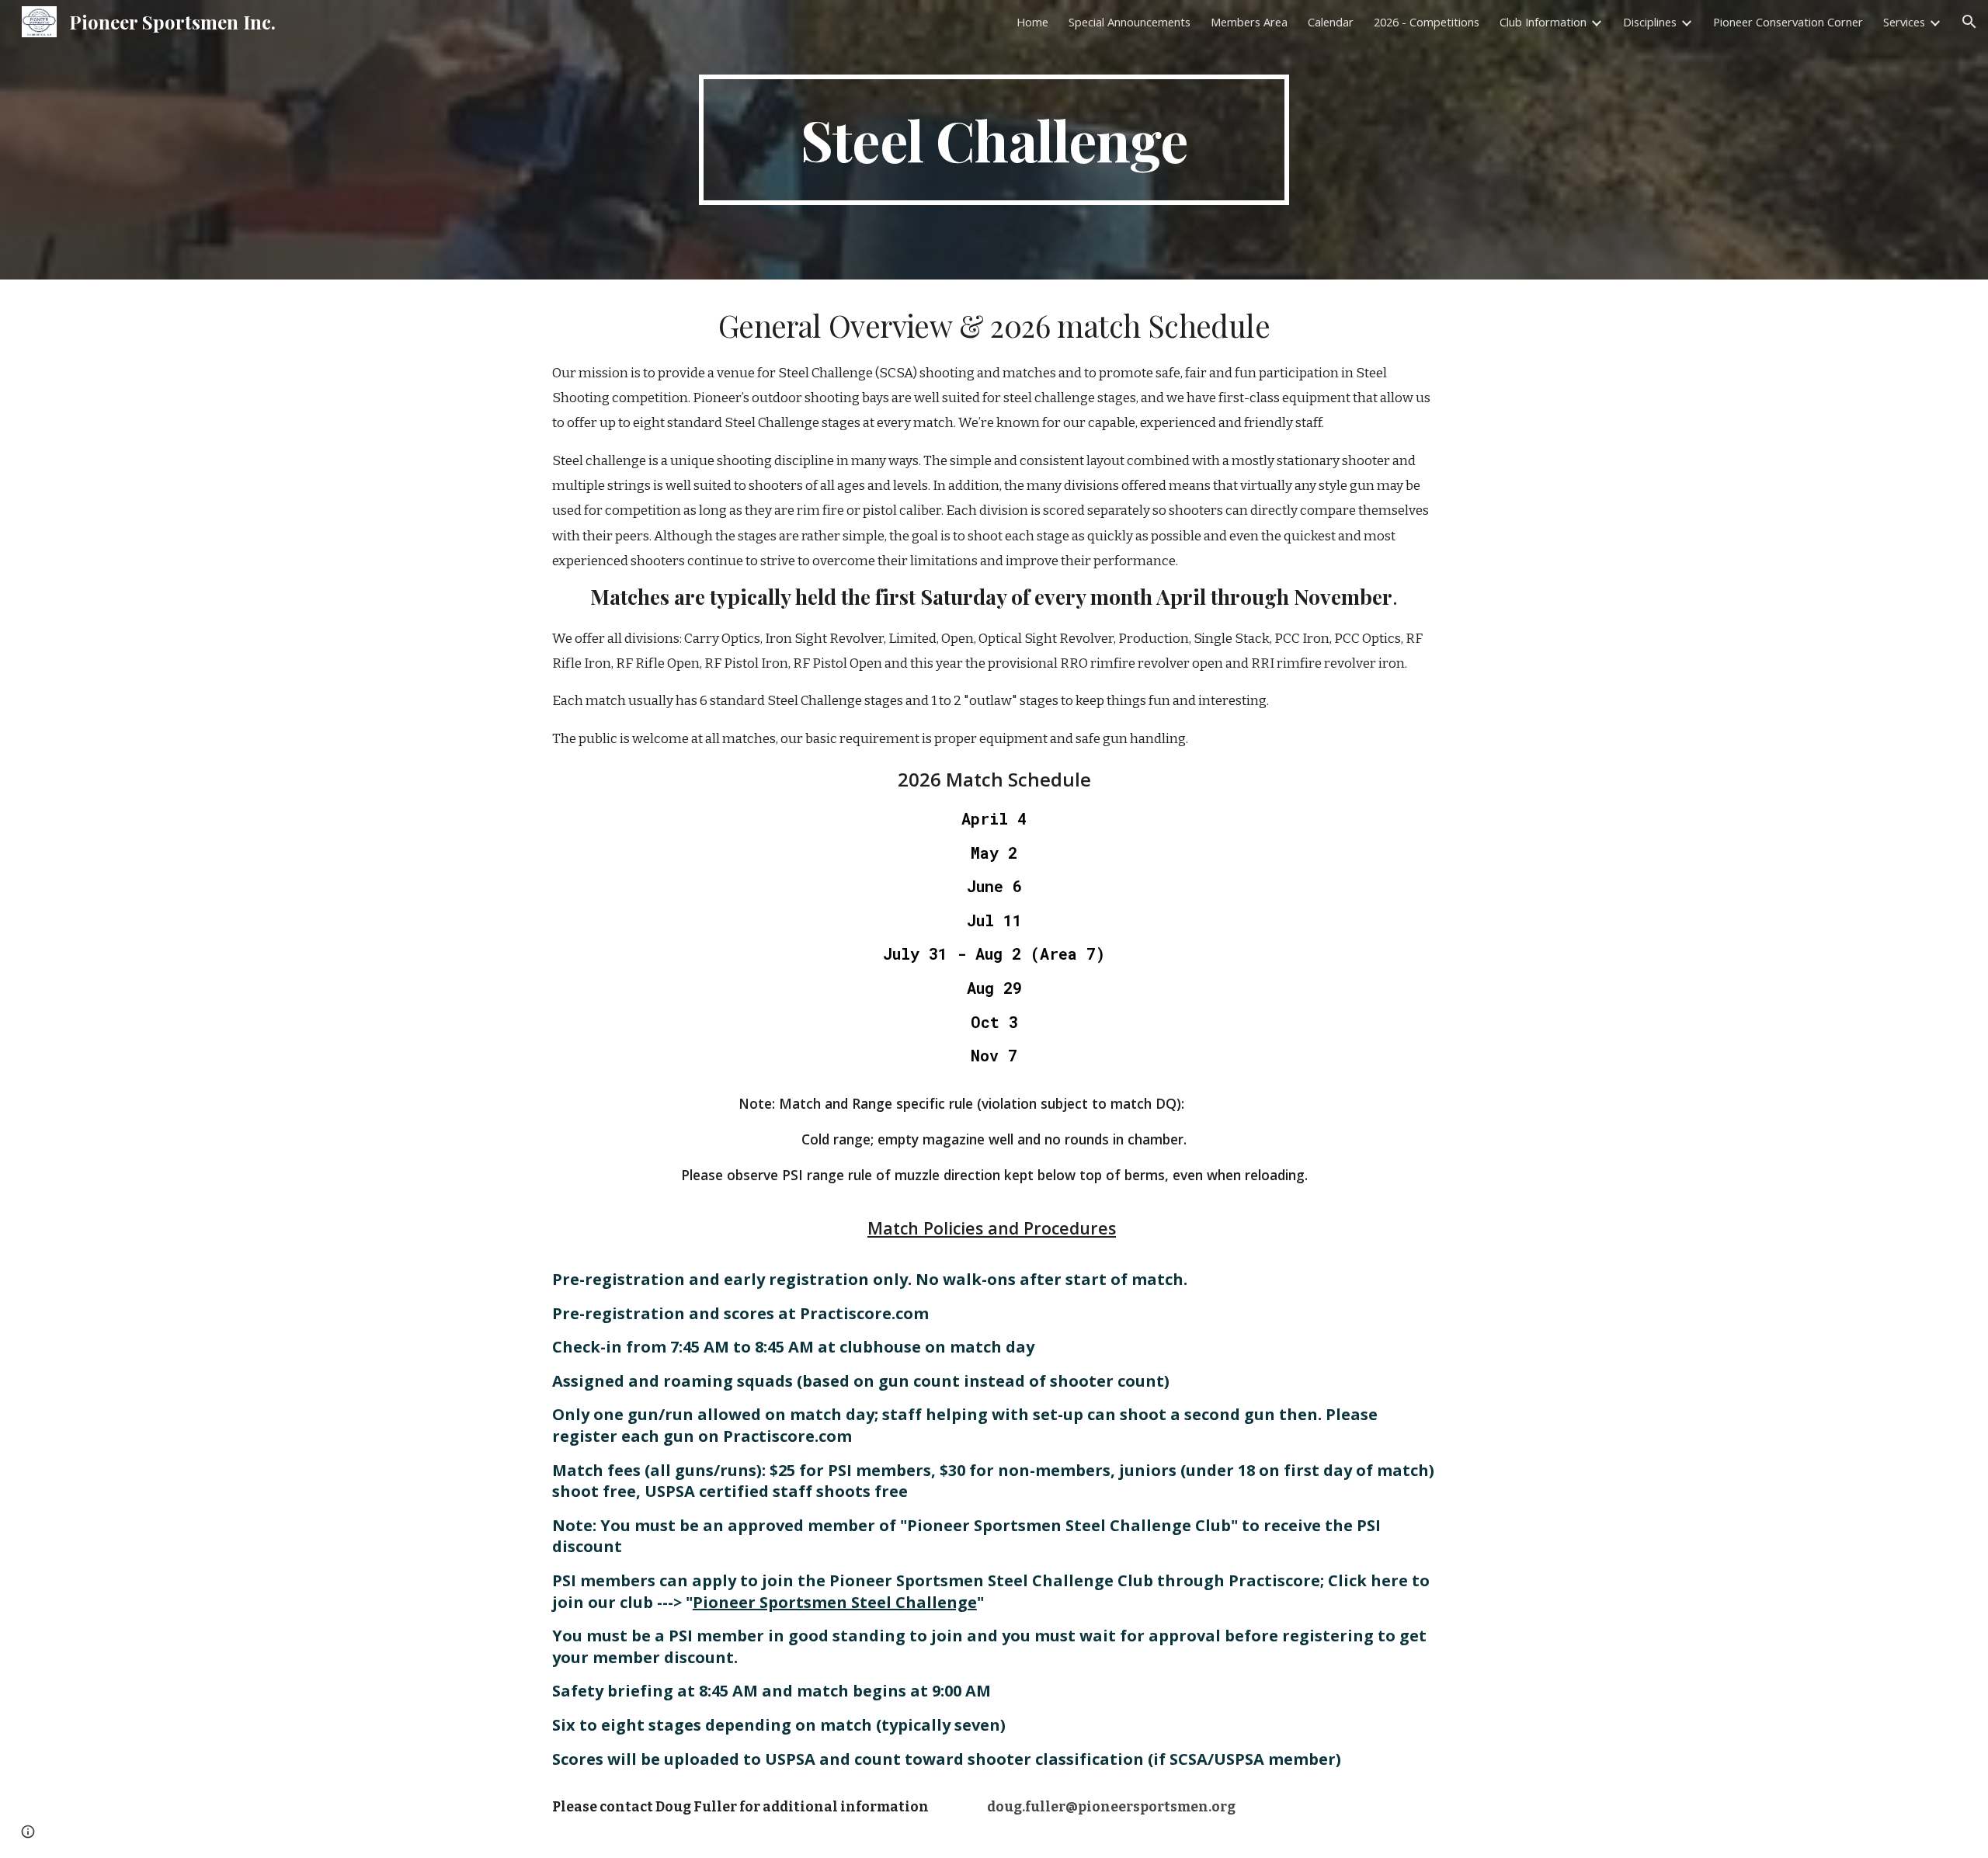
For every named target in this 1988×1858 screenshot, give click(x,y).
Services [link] (1904, 22)
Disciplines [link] (1650, 22)
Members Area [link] (1249, 22)
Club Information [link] (1543, 22)
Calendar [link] (1331, 22)
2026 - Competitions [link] (1427, 22)
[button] (1969, 22)
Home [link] (1032, 22)
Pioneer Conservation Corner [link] (1788, 22)
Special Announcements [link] (1130, 22)
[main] (994, 140)
